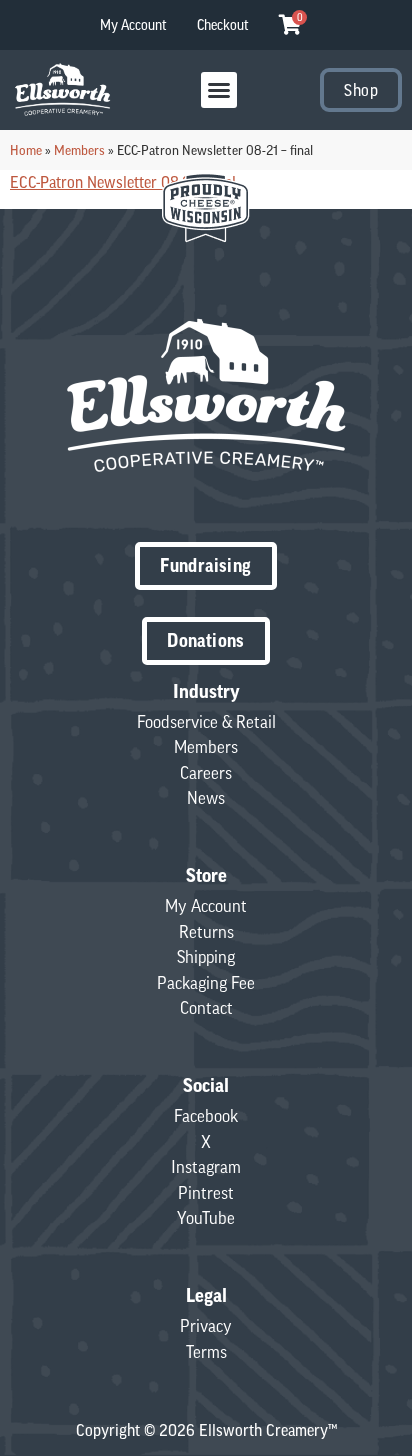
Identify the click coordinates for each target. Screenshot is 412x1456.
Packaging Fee (206, 983)
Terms (206, 1352)
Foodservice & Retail (206, 722)
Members (79, 150)
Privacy (206, 1326)
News (206, 798)
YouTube (206, 1218)
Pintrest (206, 1193)
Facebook (206, 1116)
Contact (206, 1008)
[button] (219, 90)
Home (26, 150)
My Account (133, 25)
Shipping (206, 957)
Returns (206, 932)
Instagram (206, 1167)
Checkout (223, 25)
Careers (206, 773)
